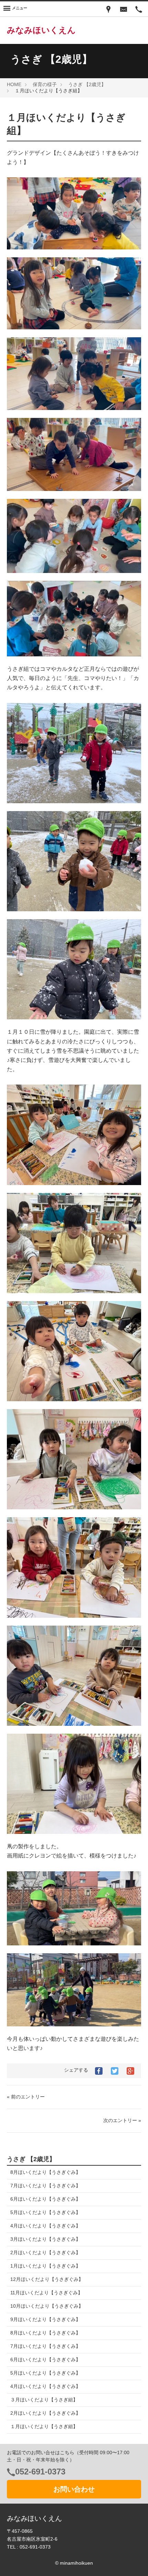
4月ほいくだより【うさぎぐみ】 (45, 2226)
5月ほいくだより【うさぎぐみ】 (45, 2212)
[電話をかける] (139, 9)
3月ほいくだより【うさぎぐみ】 (45, 2239)
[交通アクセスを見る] (108, 9)
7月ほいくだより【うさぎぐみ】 (45, 2186)
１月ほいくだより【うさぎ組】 (44, 2426)
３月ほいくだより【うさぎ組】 (44, 2400)
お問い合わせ (74, 2489)
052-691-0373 (40, 2472)
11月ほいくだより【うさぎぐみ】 (46, 2293)
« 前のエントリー (26, 2097)
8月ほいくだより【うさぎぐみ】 (45, 2172)
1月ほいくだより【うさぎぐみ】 (45, 2266)
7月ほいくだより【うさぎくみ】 (45, 2346)
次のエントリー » (122, 2120)
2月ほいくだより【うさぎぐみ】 (45, 2252)
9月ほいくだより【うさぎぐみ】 (45, 2319)
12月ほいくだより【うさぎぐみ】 (47, 2279)
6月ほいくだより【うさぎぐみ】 (45, 2199)
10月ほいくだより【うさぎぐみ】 (47, 2306)
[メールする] (124, 9)
